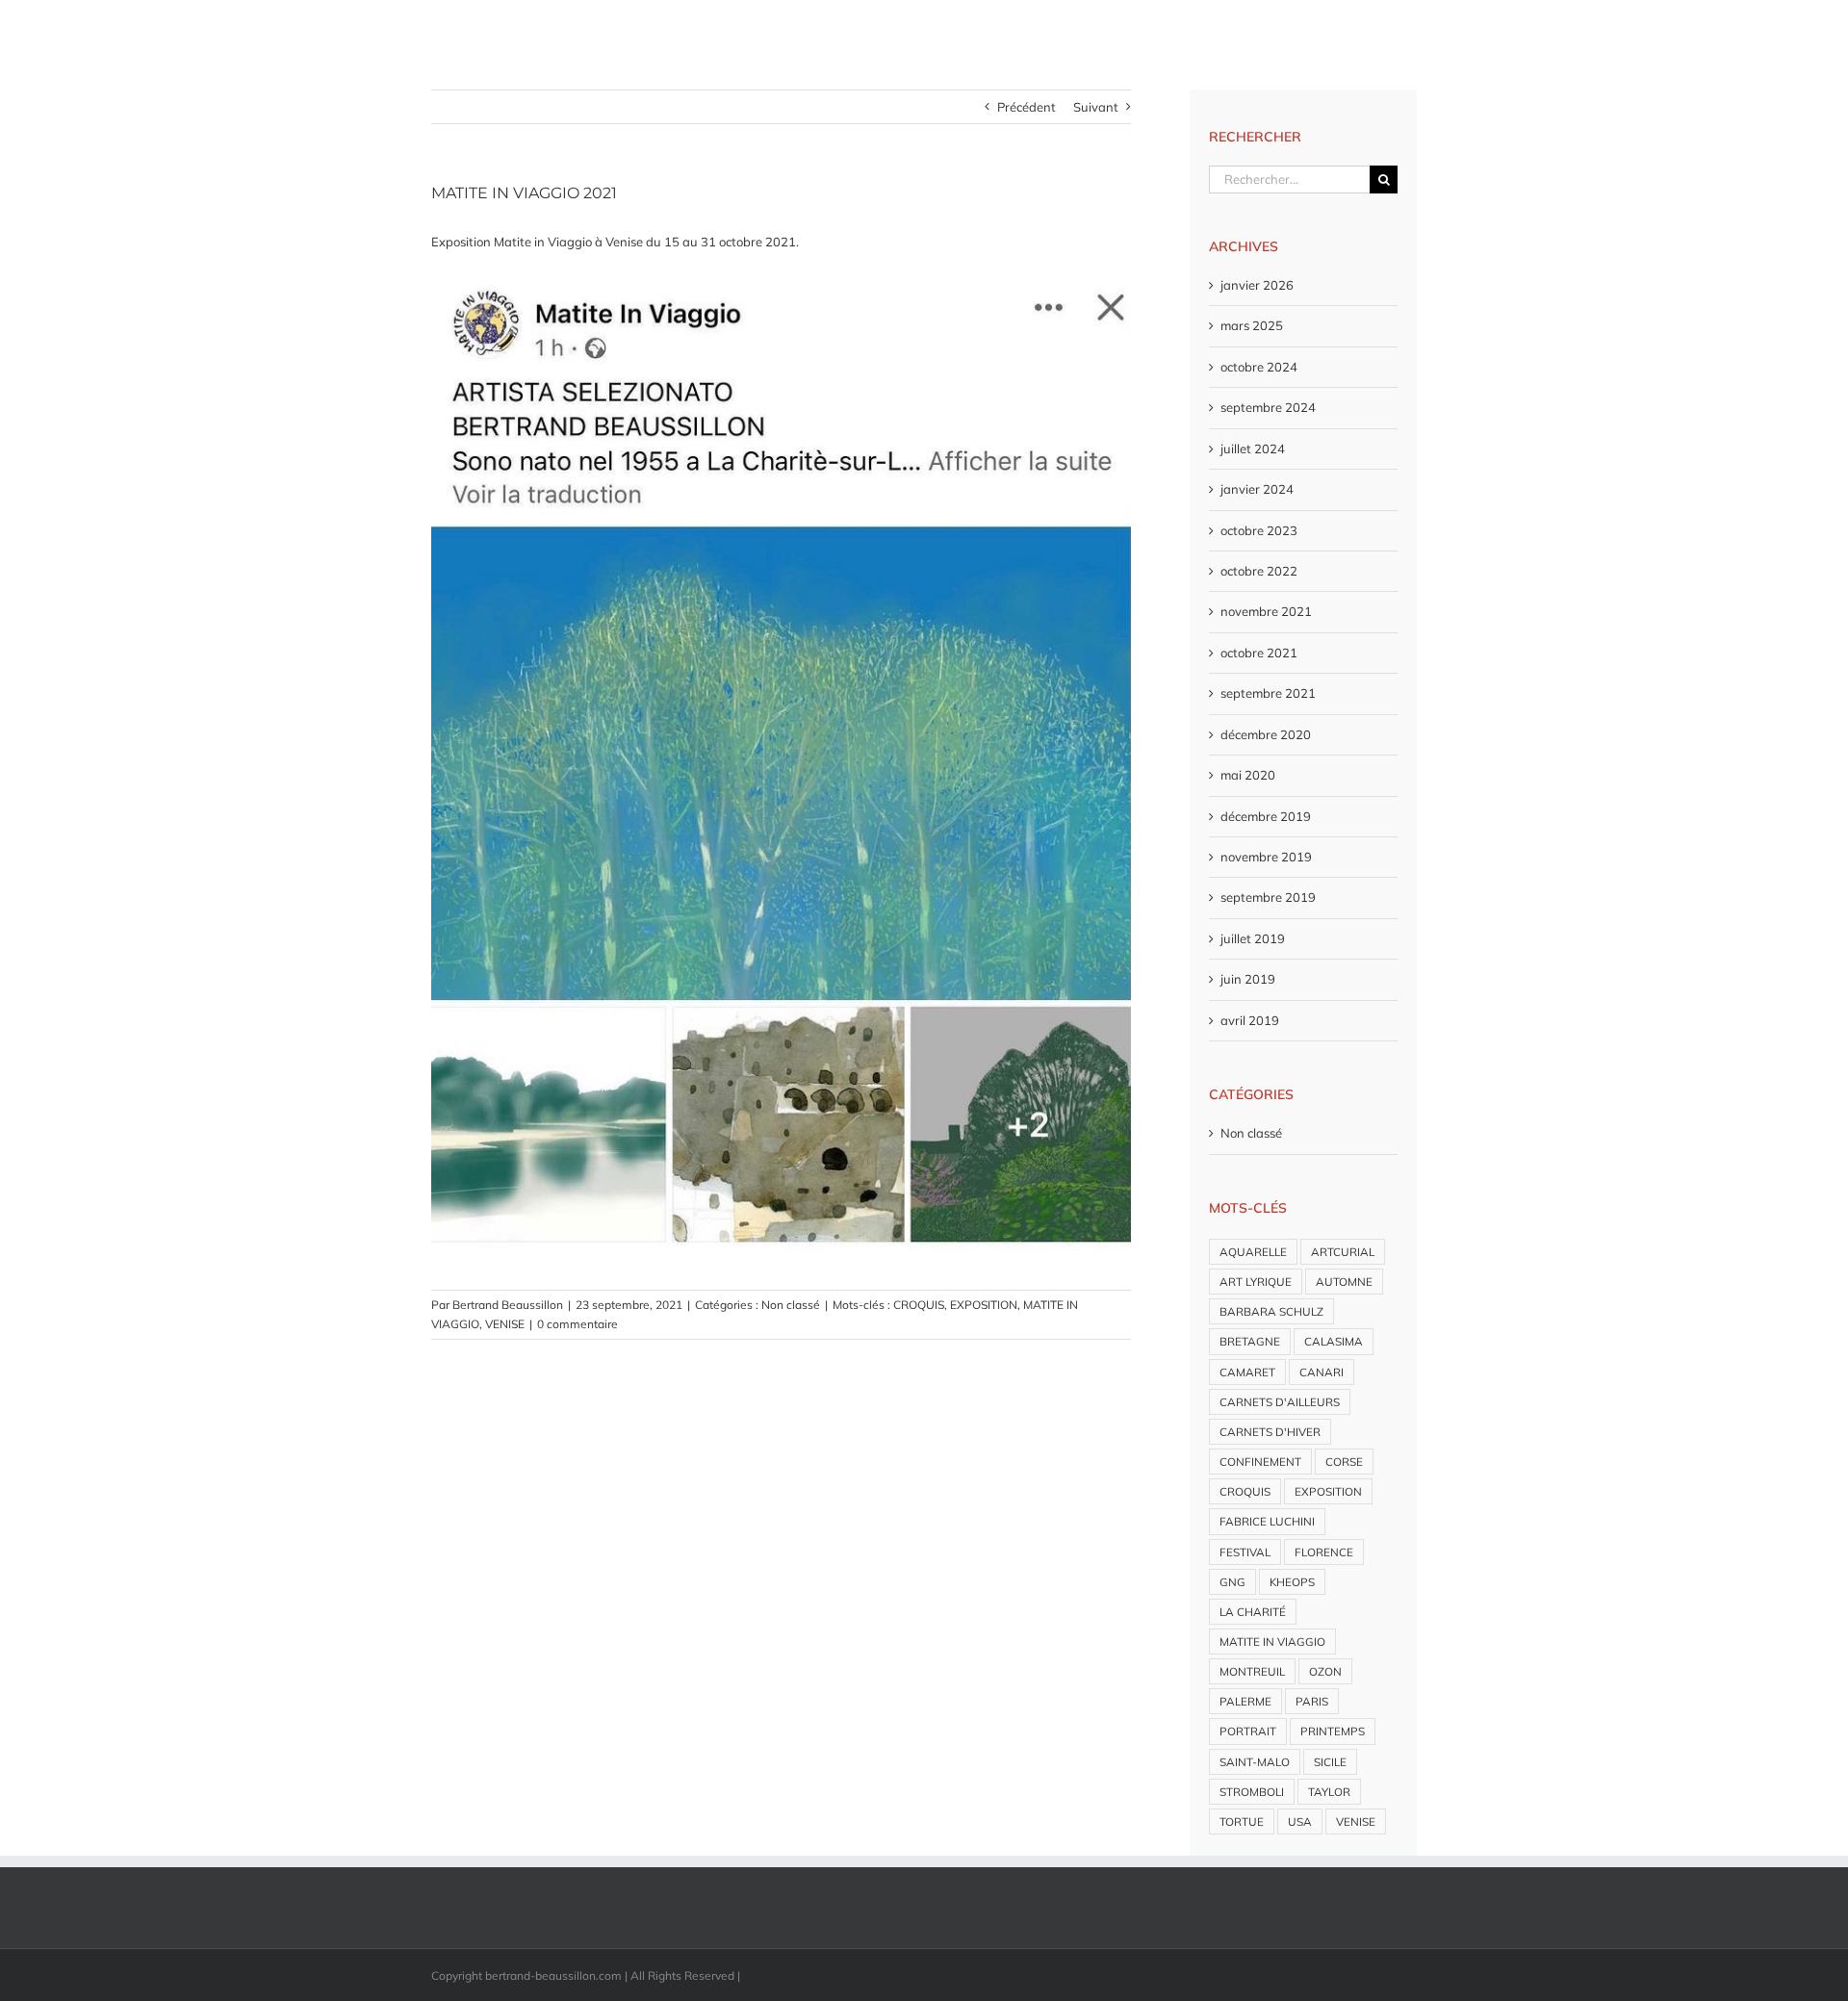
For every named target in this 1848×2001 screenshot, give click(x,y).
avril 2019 (1250, 1020)
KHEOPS (1292, 1582)
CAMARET (1247, 1372)
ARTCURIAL (1343, 1252)
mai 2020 (1248, 775)
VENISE (505, 1324)
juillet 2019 (1253, 938)
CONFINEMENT (1260, 1462)
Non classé (791, 1305)
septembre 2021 (1268, 693)
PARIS (1312, 1701)
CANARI (1322, 1372)
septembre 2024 (1268, 407)
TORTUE (1242, 1821)
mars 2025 (1252, 325)
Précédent (1027, 107)
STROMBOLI (1252, 1792)
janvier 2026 (1257, 285)
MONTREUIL (1252, 1671)
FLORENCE (1324, 1552)
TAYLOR (1329, 1792)
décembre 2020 (1266, 734)
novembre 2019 (1266, 857)
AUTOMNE (1344, 1282)
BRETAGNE (1250, 1341)
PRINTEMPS (1333, 1731)
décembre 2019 (1266, 816)
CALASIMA (1334, 1341)
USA (1300, 1821)
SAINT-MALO (1255, 1762)
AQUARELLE (1253, 1252)
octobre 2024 (1259, 367)
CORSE (1344, 1462)
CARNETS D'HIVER (1270, 1432)
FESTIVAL (1245, 1552)
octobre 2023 (1259, 530)
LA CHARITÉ (1253, 1612)
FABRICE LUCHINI (1267, 1521)
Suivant (1096, 107)
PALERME (1245, 1701)
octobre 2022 (1259, 571)
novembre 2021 (1266, 611)
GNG (1232, 1582)
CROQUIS (919, 1305)
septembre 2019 (1268, 897)
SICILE (1330, 1762)
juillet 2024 (1253, 449)
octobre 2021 (1259, 653)
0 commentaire (577, 1324)
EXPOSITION (984, 1305)
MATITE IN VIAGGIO (1272, 1642)
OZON (1325, 1671)
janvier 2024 (1257, 489)
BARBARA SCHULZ (1271, 1311)
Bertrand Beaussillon (508, 1305)
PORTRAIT (1248, 1731)
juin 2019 (1248, 979)
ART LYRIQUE (1256, 1282)
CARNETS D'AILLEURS (1280, 1402)
